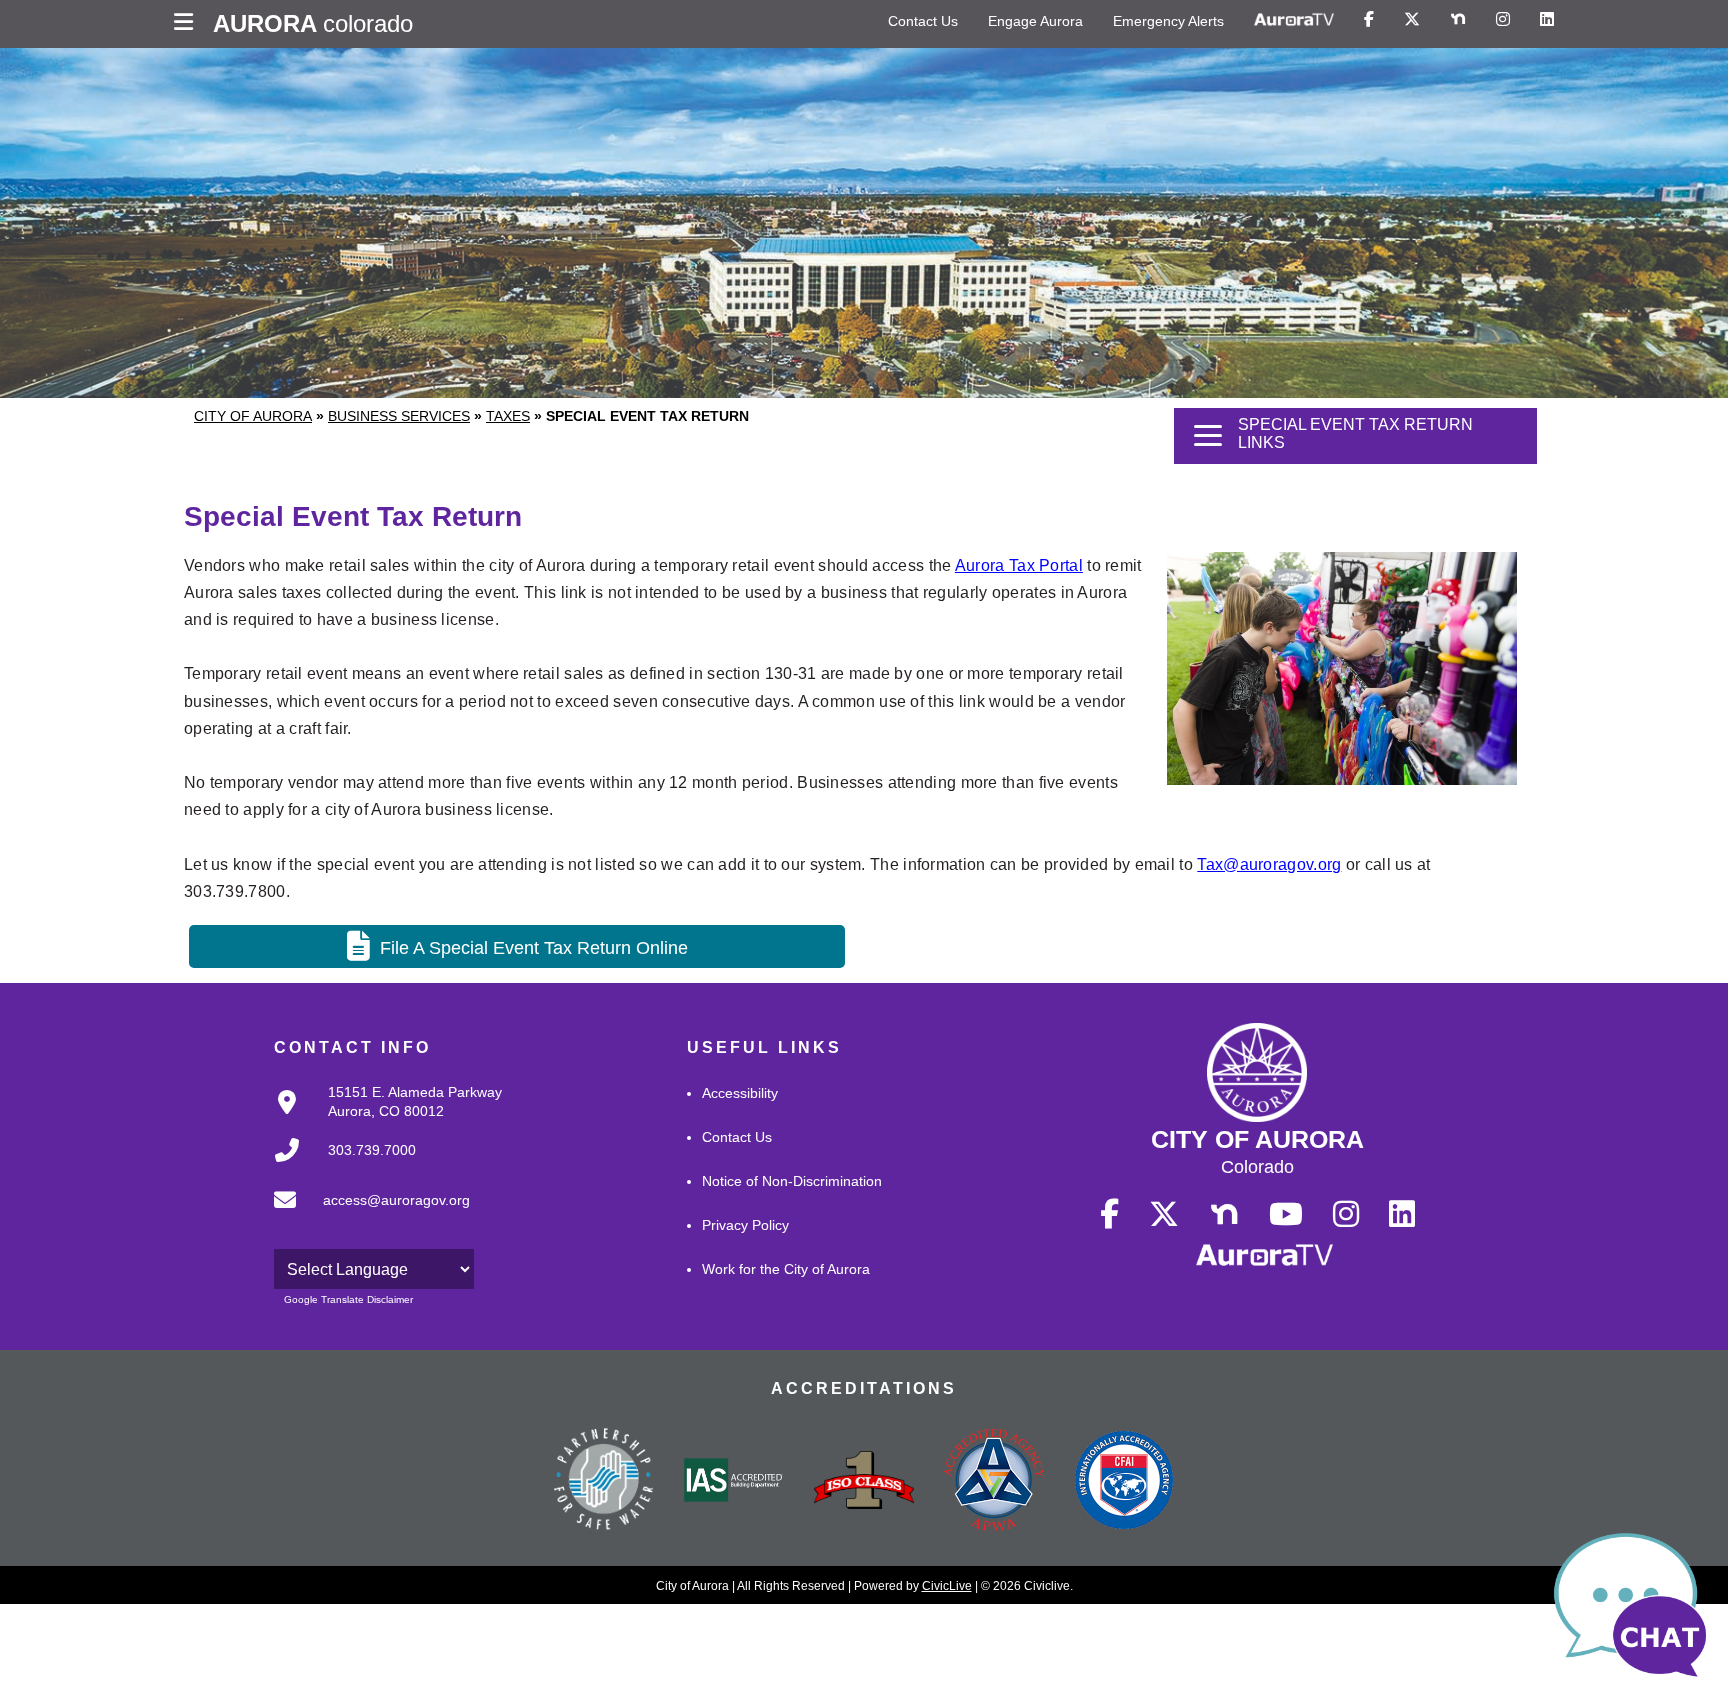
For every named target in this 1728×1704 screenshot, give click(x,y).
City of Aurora (253, 416)
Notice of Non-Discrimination (792, 1181)
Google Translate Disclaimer (348, 1299)
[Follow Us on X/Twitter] (1412, 20)
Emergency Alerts (1168, 21)
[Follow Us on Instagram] (1503, 20)
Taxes (508, 416)
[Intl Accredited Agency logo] (1124, 1482)
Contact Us (923, 21)
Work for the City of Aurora (786, 1269)
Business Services (399, 416)
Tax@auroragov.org (1269, 864)
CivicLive (947, 1586)
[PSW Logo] (604, 1482)
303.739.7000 (372, 1150)
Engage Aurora (1035, 21)
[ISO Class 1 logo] (864, 1482)
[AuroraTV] (1294, 20)
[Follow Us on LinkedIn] (1547, 20)
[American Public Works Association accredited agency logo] (994, 1482)
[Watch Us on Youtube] (1286, 1215)
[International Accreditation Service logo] (734, 1482)
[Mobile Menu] (188, 24)
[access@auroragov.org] (366, 1216)
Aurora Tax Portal (1019, 565)
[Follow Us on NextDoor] (1458, 20)
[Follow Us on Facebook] (1369, 20)
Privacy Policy (745, 1225)
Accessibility (740, 1093)
